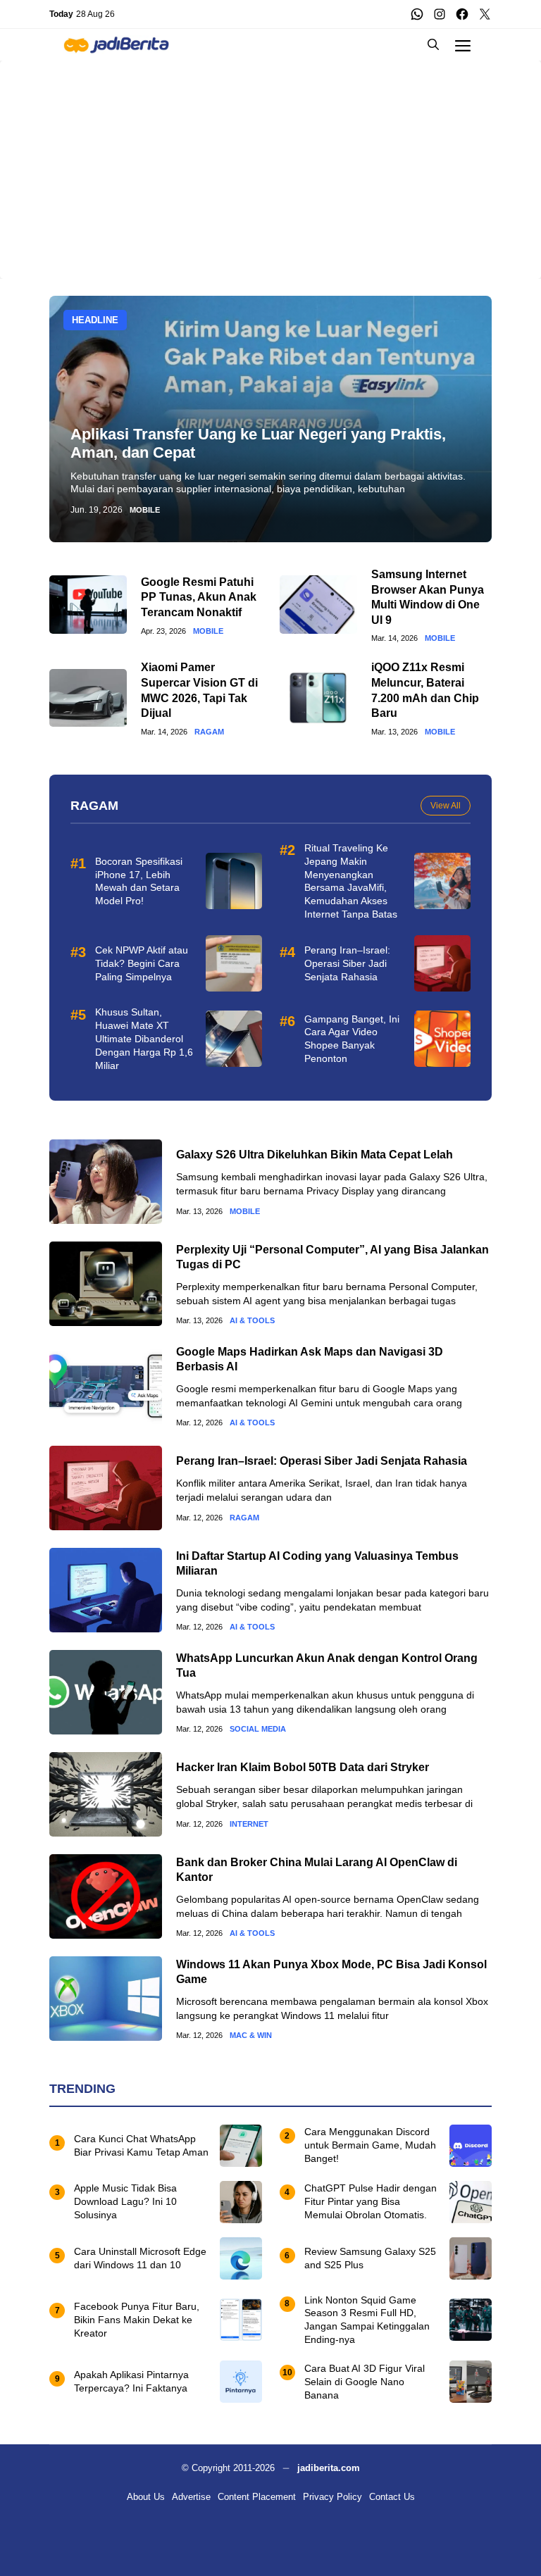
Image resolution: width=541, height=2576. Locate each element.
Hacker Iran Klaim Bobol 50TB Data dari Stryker (303, 1767)
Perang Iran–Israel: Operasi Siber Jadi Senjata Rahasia (347, 963)
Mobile (145, 510)
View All (446, 806)
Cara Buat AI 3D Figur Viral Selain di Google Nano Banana (365, 2382)
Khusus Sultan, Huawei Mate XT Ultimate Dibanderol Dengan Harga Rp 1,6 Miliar (144, 1039)
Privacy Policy (332, 2497)
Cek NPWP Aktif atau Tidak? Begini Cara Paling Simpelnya (142, 963)
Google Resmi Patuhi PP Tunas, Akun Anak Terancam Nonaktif (199, 597)
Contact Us (392, 2497)
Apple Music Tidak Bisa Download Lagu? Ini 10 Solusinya (125, 2201)
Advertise (191, 2497)
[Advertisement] (270, 159)
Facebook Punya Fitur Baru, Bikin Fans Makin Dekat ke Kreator (137, 2320)
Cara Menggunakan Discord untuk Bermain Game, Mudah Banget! (370, 2145)
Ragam (209, 732)
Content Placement (257, 2497)
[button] (433, 45)
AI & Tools (252, 1321)
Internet (249, 1824)
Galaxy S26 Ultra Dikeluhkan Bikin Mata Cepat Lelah (315, 1155)
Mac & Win (251, 2036)
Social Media (258, 1729)
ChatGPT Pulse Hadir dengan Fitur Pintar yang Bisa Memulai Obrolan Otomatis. (371, 2201)
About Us (146, 2497)
